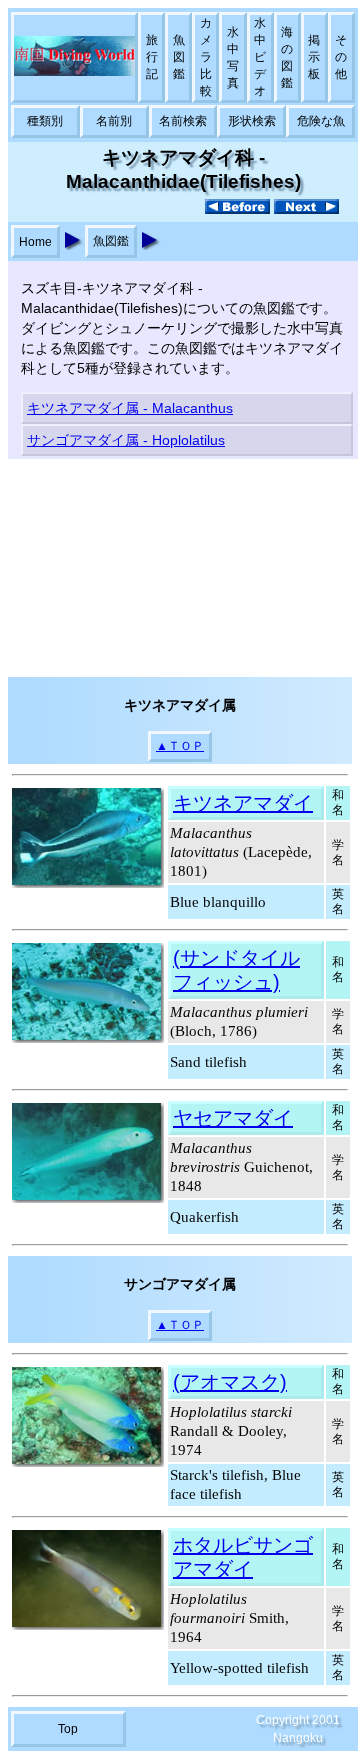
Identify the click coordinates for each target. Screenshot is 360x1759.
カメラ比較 (206, 57)
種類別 (45, 121)
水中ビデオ (260, 57)
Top (68, 1729)
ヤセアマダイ (233, 1118)
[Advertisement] (180, 568)
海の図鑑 (287, 57)
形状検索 (252, 121)
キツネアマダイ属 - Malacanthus (130, 408)
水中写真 (233, 57)
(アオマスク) (230, 1382)
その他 (341, 57)
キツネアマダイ (243, 803)
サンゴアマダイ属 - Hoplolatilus (126, 440)
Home (35, 242)
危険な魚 (321, 121)
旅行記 (152, 57)
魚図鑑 (179, 57)
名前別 (114, 121)
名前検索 (183, 121)
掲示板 (314, 57)
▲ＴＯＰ (180, 746)
